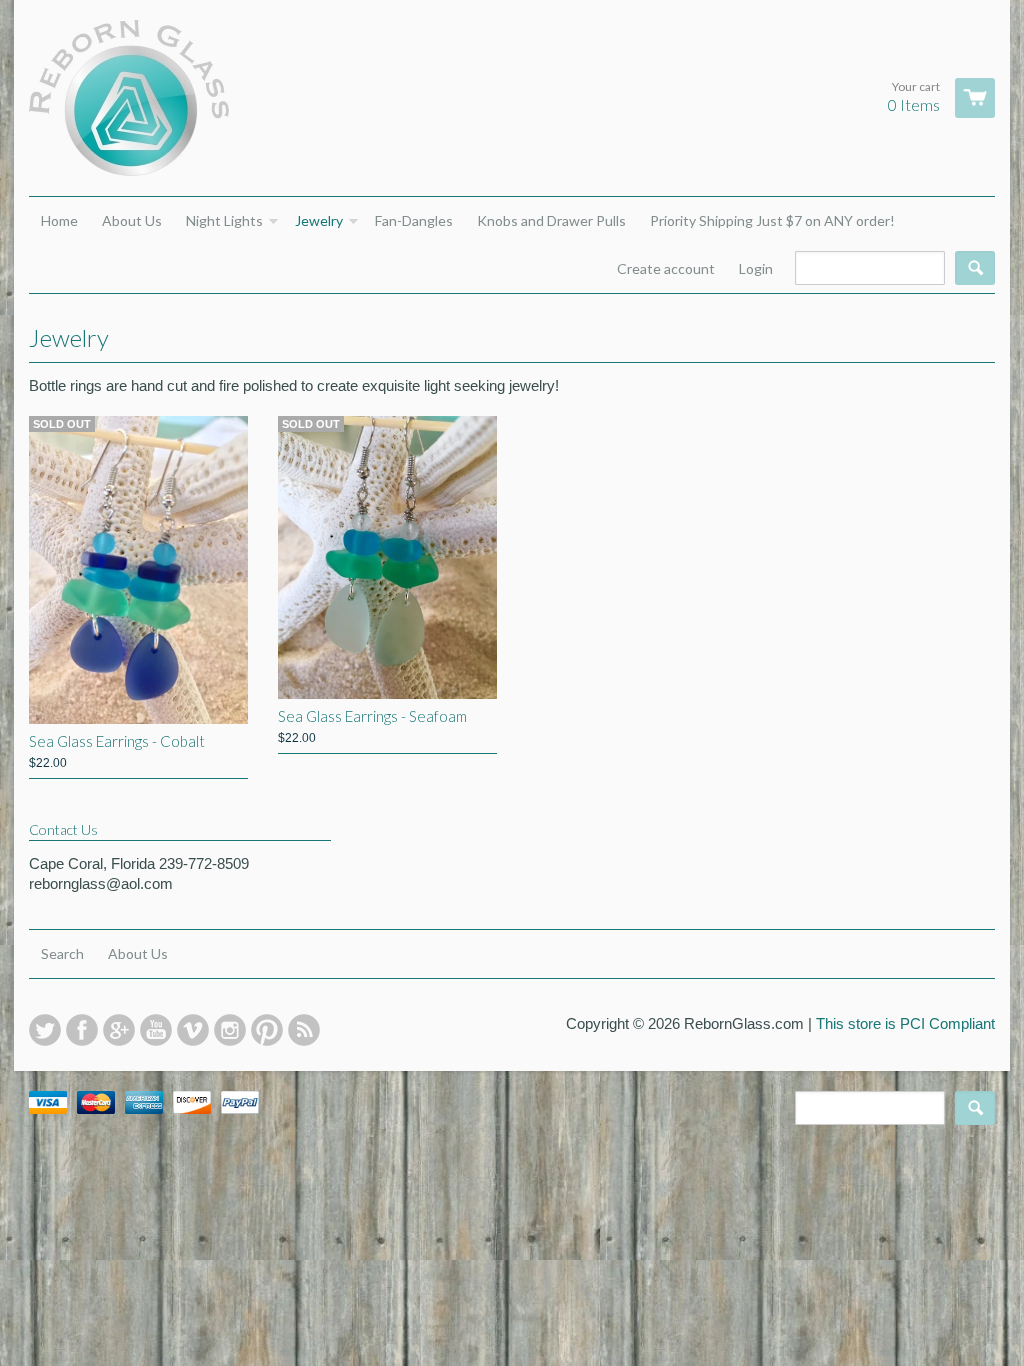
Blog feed (304, 1030)
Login (756, 268)
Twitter (45, 1030)
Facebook (82, 1030)
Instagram (230, 1030)
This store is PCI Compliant (905, 1023)
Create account (666, 268)
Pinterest (267, 1030)
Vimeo (193, 1030)
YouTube (156, 1030)
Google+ (119, 1030)
